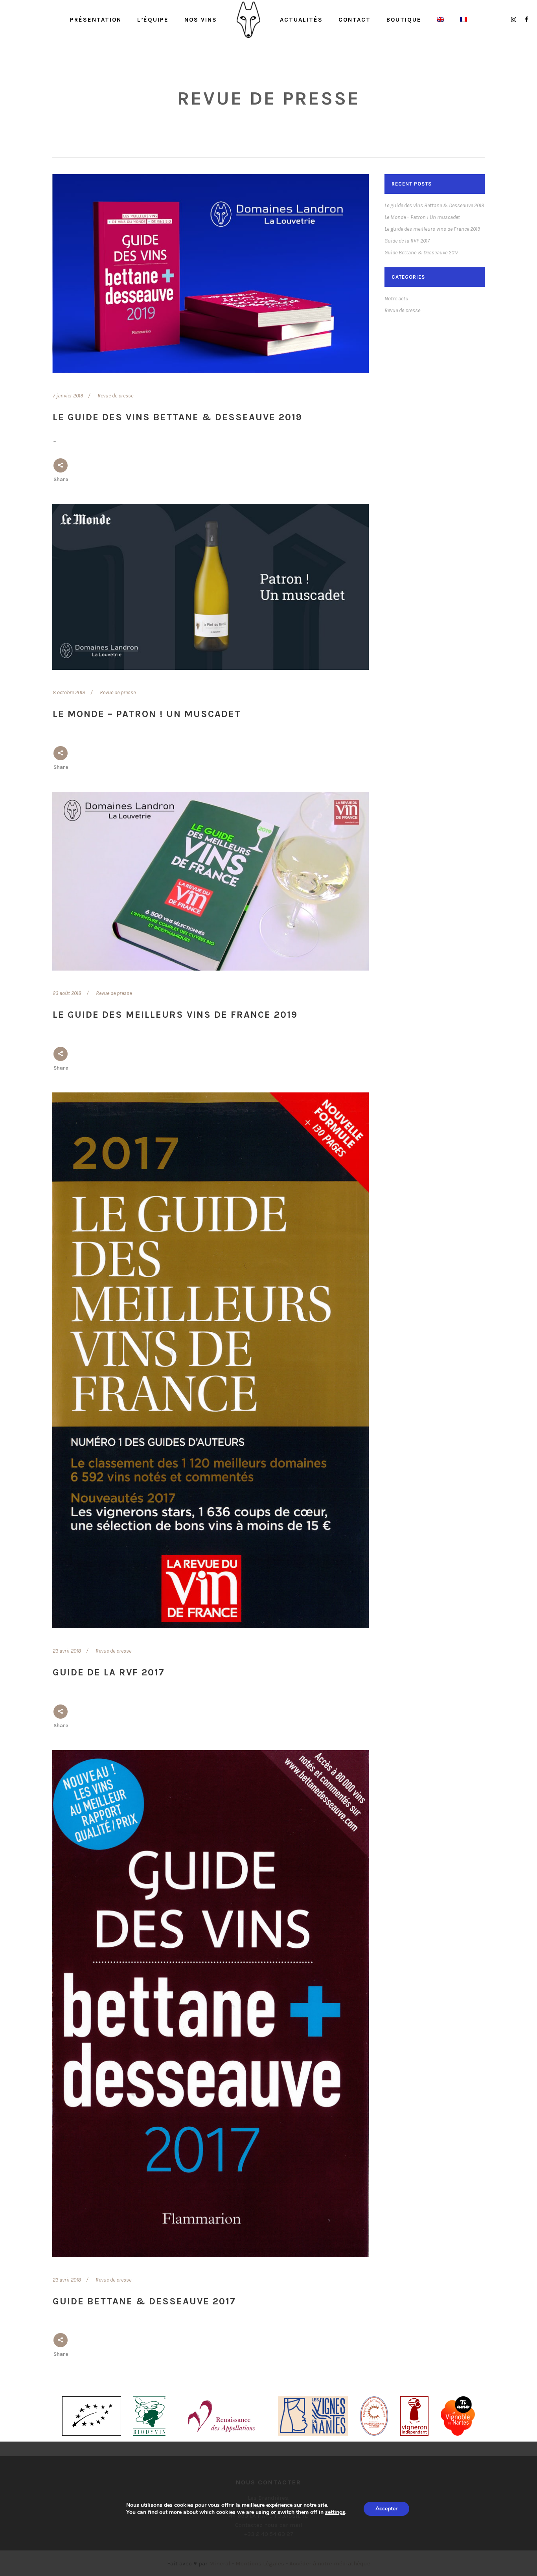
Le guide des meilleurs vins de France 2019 (175, 1015)
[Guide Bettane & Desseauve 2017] (211, 2004)
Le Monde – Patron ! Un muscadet (147, 714)
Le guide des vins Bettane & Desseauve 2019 (177, 417)
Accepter (386, 2509)
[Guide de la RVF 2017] (211, 1360)
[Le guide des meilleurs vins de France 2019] (211, 881)
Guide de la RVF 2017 (109, 1672)
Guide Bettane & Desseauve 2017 (144, 2301)
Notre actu (396, 299)
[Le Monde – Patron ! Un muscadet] (211, 587)
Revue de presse (115, 396)
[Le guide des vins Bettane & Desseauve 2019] (211, 274)
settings (335, 2512)
